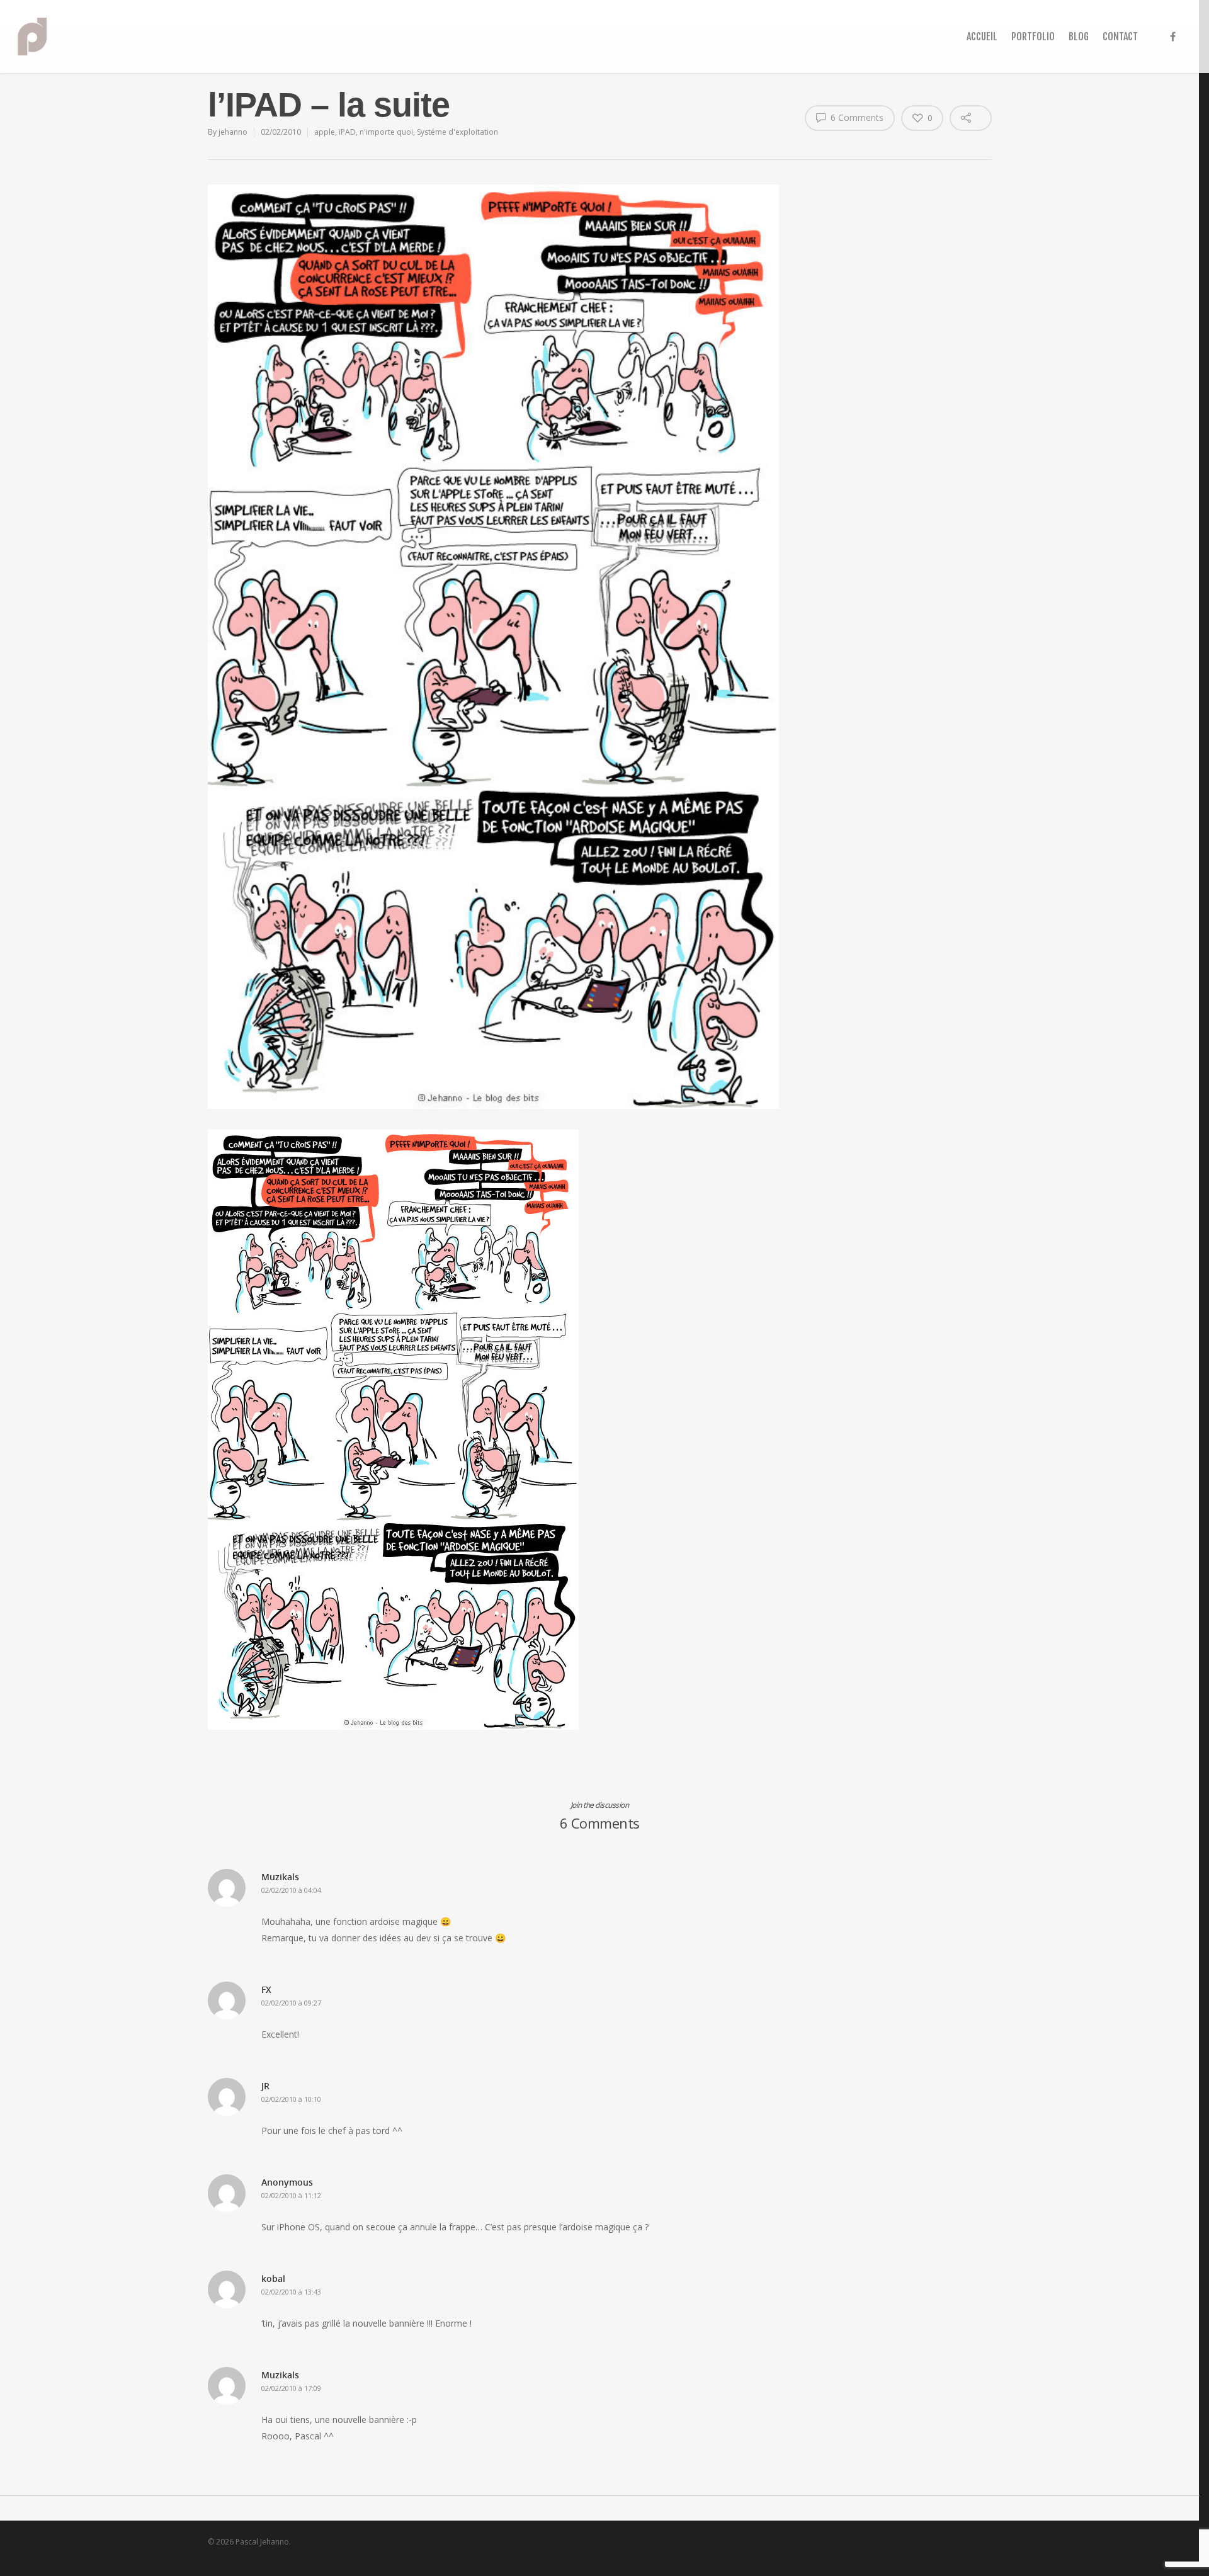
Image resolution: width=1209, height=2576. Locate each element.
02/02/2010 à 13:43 (291, 2292)
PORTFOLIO (1033, 37)
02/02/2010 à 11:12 (291, 2195)
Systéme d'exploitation (457, 132)
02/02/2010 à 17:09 (291, 2388)
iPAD (347, 132)
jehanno (233, 132)
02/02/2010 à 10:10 (291, 2099)
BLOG (1079, 37)
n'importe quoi (386, 132)
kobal (273, 2278)
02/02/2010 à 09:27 (291, 2003)
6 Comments (856, 117)
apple (325, 132)
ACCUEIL (982, 37)
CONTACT (1120, 37)
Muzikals (280, 1877)
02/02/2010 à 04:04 (291, 1890)
